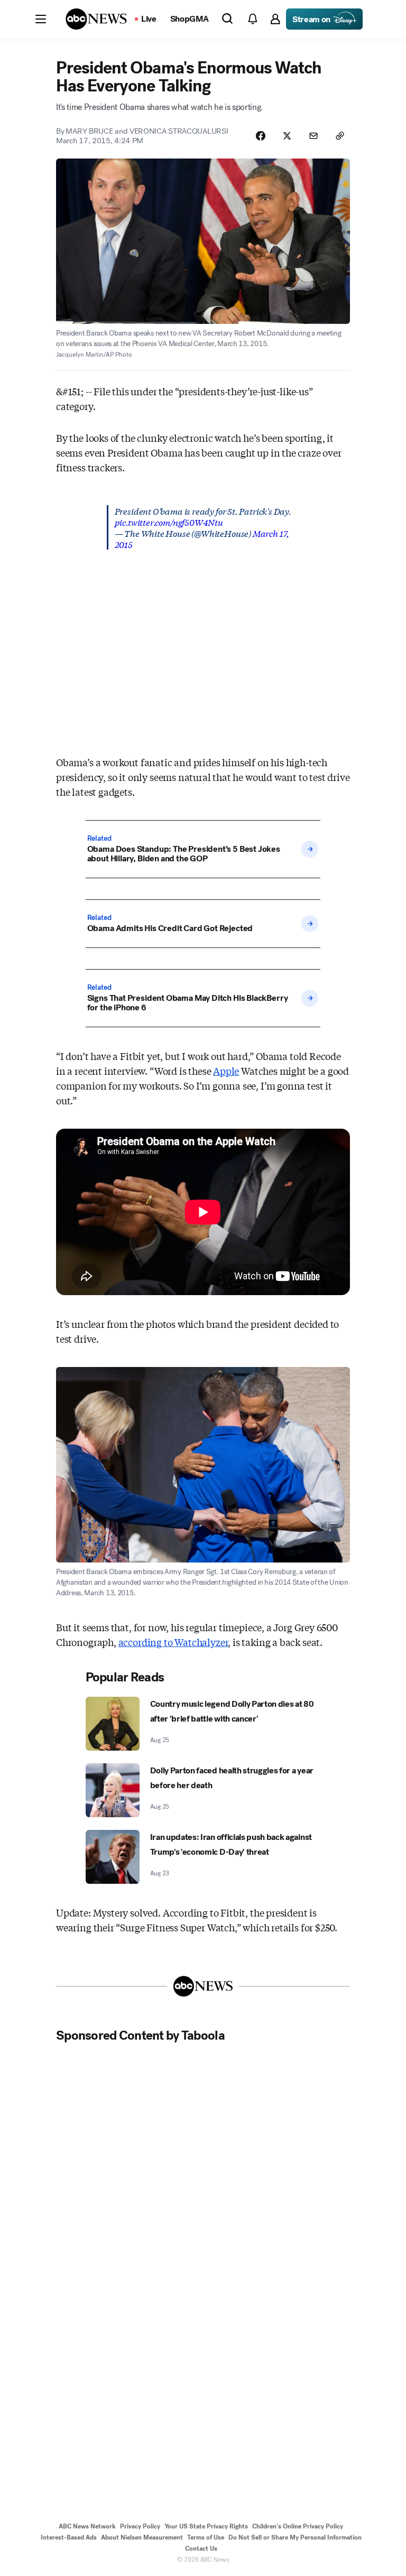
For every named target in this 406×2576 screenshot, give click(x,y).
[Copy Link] (340, 136)
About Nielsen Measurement (142, 2537)
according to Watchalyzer (173, 1642)
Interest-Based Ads (69, 2537)
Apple (226, 1071)
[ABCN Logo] (96, 19)
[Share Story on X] (287, 136)
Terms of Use (206, 2537)
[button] (41, 19)
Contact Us (201, 2549)
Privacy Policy (140, 2526)
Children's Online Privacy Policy (298, 2526)
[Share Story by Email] (313, 136)
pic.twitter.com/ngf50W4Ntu (169, 522)
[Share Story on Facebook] (261, 136)
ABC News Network (87, 2526)
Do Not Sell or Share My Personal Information (295, 2537)
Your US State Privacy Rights (206, 2526)
